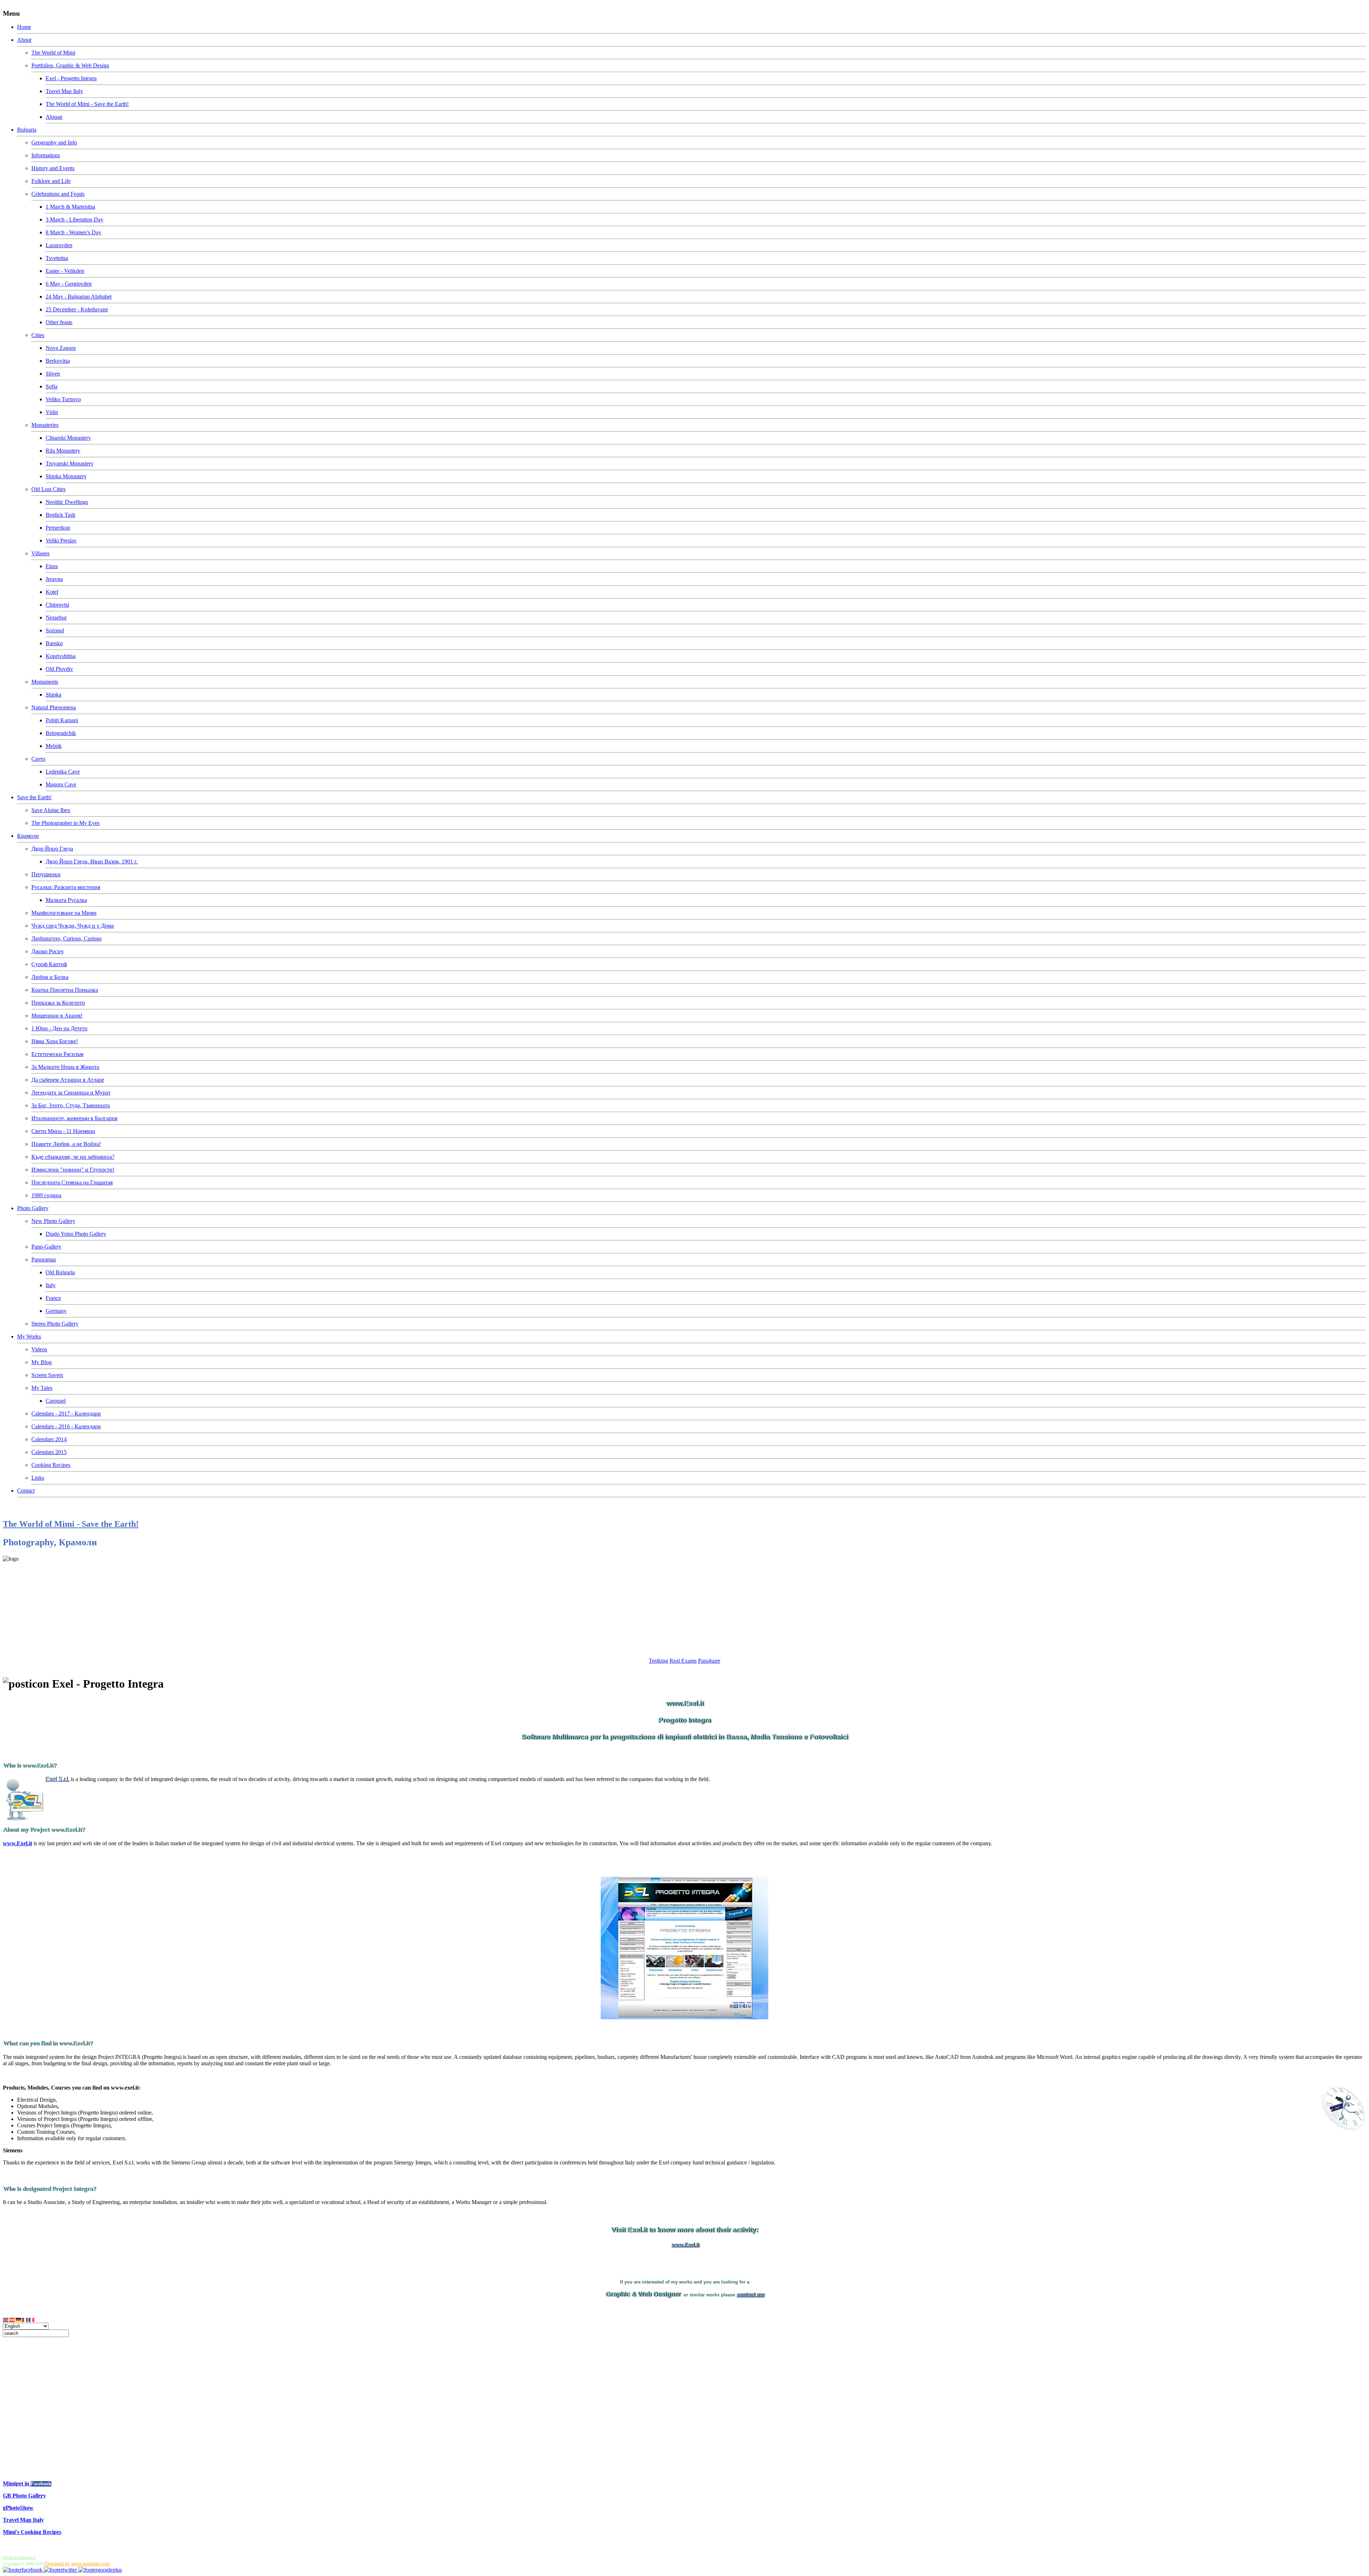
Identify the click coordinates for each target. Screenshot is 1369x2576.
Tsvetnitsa (57, 258)
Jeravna (54, 579)
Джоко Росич (47, 951)
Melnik (54, 746)
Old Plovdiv (59, 669)
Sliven (53, 374)
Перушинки (46, 874)
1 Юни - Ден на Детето (59, 1028)
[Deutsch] (19, 2319)
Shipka (53, 695)
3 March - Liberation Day (75, 220)
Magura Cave (61, 784)
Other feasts (59, 322)
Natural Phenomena (54, 707)
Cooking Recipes (51, 1465)
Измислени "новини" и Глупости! (73, 1170)
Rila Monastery (63, 451)
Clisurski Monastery (68, 438)
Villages (40, 553)
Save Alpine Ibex (51, 810)
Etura (52, 566)
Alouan (54, 117)
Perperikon (58, 528)
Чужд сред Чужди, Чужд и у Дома (73, 926)
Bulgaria (27, 130)
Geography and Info (54, 142)
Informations (46, 155)
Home (24, 27)
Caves (38, 759)
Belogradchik (61, 733)
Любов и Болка (50, 977)
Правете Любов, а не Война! (66, 1144)
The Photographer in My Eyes (65, 823)
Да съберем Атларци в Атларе (68, 1080)
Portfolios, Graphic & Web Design (70, 65)
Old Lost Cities (48, 489)
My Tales (42, 1388)
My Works (29, 1337)
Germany (56, 1311)
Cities (38, 335)
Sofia (52, 386)
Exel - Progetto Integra (71, 78)
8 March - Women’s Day (73, 232)
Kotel (52, 592)
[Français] (32, 2319)
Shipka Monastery (66, 476)
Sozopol (55, 630)
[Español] (12, 2319)
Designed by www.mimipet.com (77, 2564)
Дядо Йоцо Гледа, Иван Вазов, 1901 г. (92, 861)
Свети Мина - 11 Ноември (63, 1131)
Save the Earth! (34, 797)
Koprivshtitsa (61, 656)
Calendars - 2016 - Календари (66, 1426)
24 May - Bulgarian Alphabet (79, 297)
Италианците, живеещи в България (74, 1118)
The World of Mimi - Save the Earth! (87, 104)
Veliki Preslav (61, 540)
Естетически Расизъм (57, 1054)
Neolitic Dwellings (67, 502)
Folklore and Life (51, 181)
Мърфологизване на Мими (64, 913)
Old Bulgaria (60, 1272)
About (24, 40)
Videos (39, 1349)
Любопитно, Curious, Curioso (66, 938)
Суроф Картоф (49, 964)
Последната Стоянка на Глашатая (72, 1182)
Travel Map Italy (64, 91)
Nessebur (56, 618)
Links (38, 1478)
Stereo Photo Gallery (55, 1324)
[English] (6, 2319)
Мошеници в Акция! (57, 1016)
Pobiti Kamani (62, 720)
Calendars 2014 (49, 1439)
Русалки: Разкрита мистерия (66, 887)
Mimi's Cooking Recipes (32, 2532)
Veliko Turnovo (63, 399)
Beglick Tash (60, 515)
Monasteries (45, 425)
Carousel (56, 1401)
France (53, 1298)
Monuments (45, 682)
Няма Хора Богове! (55, 1041)
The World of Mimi (53, 53)
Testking (658, 1661)
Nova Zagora (61, 348)
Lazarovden (59, 245)
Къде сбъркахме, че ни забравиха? (73, 1157)
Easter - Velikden (65, 271)
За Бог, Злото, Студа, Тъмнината (71, 1105)
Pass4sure (709, 1661)
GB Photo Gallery (24, 2496)
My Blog (42, 1362)
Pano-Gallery (46, 1247)
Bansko (54, 643)
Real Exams (683, 1661)
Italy (51, 1285)
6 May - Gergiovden (69, 284)
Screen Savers (47, 1375)
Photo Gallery (33, 1208)
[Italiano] (25, 2319)
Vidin (52, 412)
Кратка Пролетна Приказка (65, 990)
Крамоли (28, 836)
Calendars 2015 (49, 1452)
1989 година (46, 1195)
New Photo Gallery (53, 1221)
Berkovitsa (58, 361)
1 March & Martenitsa (70, 207)
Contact (26, 1491)
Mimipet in (17, 2483)
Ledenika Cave (63, 772)
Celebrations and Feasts (58, 194)
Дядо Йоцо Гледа (52, 849)
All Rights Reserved (19, 2557)
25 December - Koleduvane (77, 309)
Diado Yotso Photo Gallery (76, 1234)
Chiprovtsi (57, 605)
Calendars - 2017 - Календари (66, 1414)
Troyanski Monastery (70, 463)
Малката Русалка (66, 900)
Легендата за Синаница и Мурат (71, 1093)
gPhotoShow (18, 2508)
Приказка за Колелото (58, 1003)
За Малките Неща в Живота (65, 1067)
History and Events (53, 168)
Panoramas (44, 1259)
